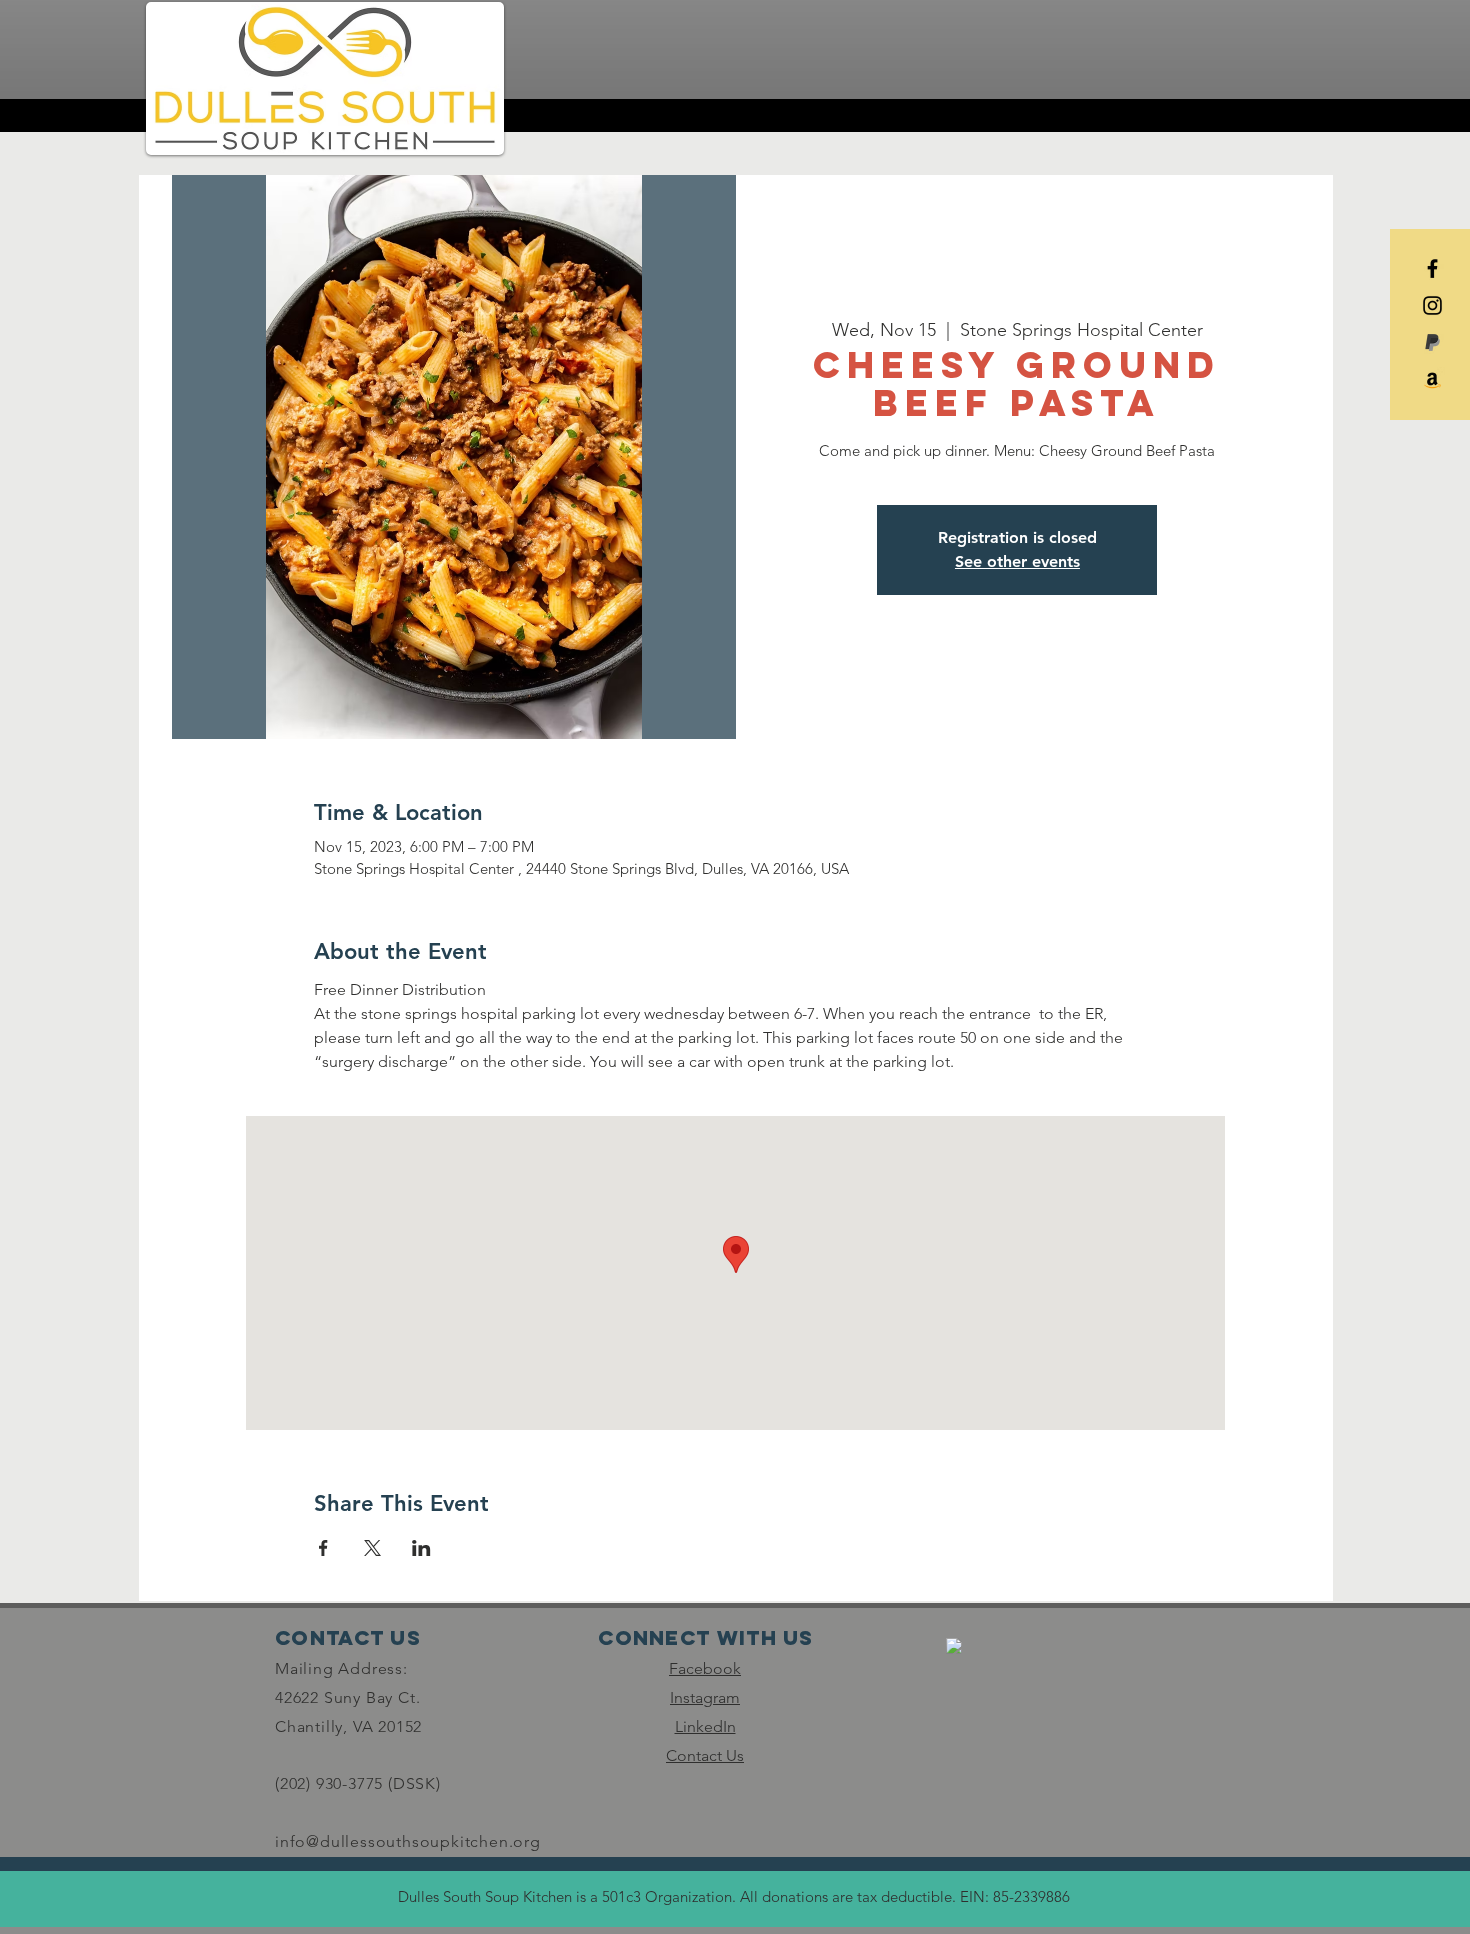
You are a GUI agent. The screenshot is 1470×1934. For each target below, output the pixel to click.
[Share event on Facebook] (323, 1548)
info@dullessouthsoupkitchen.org (408, 1841)
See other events (1017, 561)
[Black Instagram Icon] (1432, 305)
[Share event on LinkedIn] (421, 1548)
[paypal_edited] (1432, 342)
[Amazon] (1432, 379)
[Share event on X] (372, 1548)
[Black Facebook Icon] (1432, 268)
